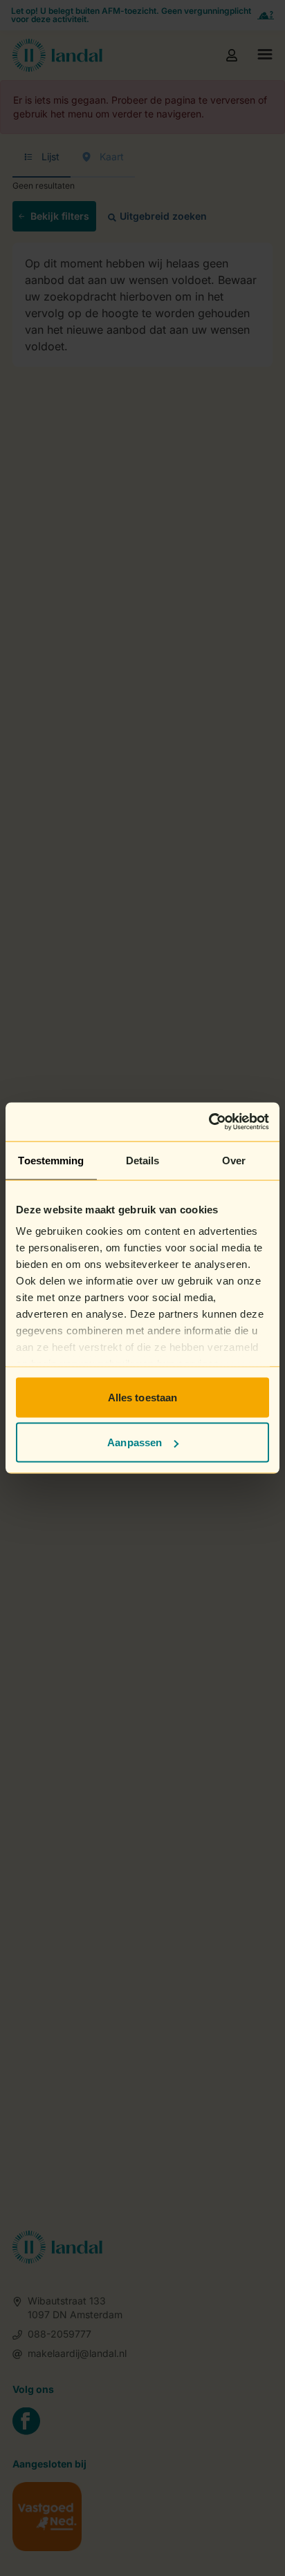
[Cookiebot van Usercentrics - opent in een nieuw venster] (209, 1122)
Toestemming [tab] (51, 1160)
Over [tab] (234, 1160)
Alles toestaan (142, 1397)
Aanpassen (135, 1442)
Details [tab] (143, 1160)
